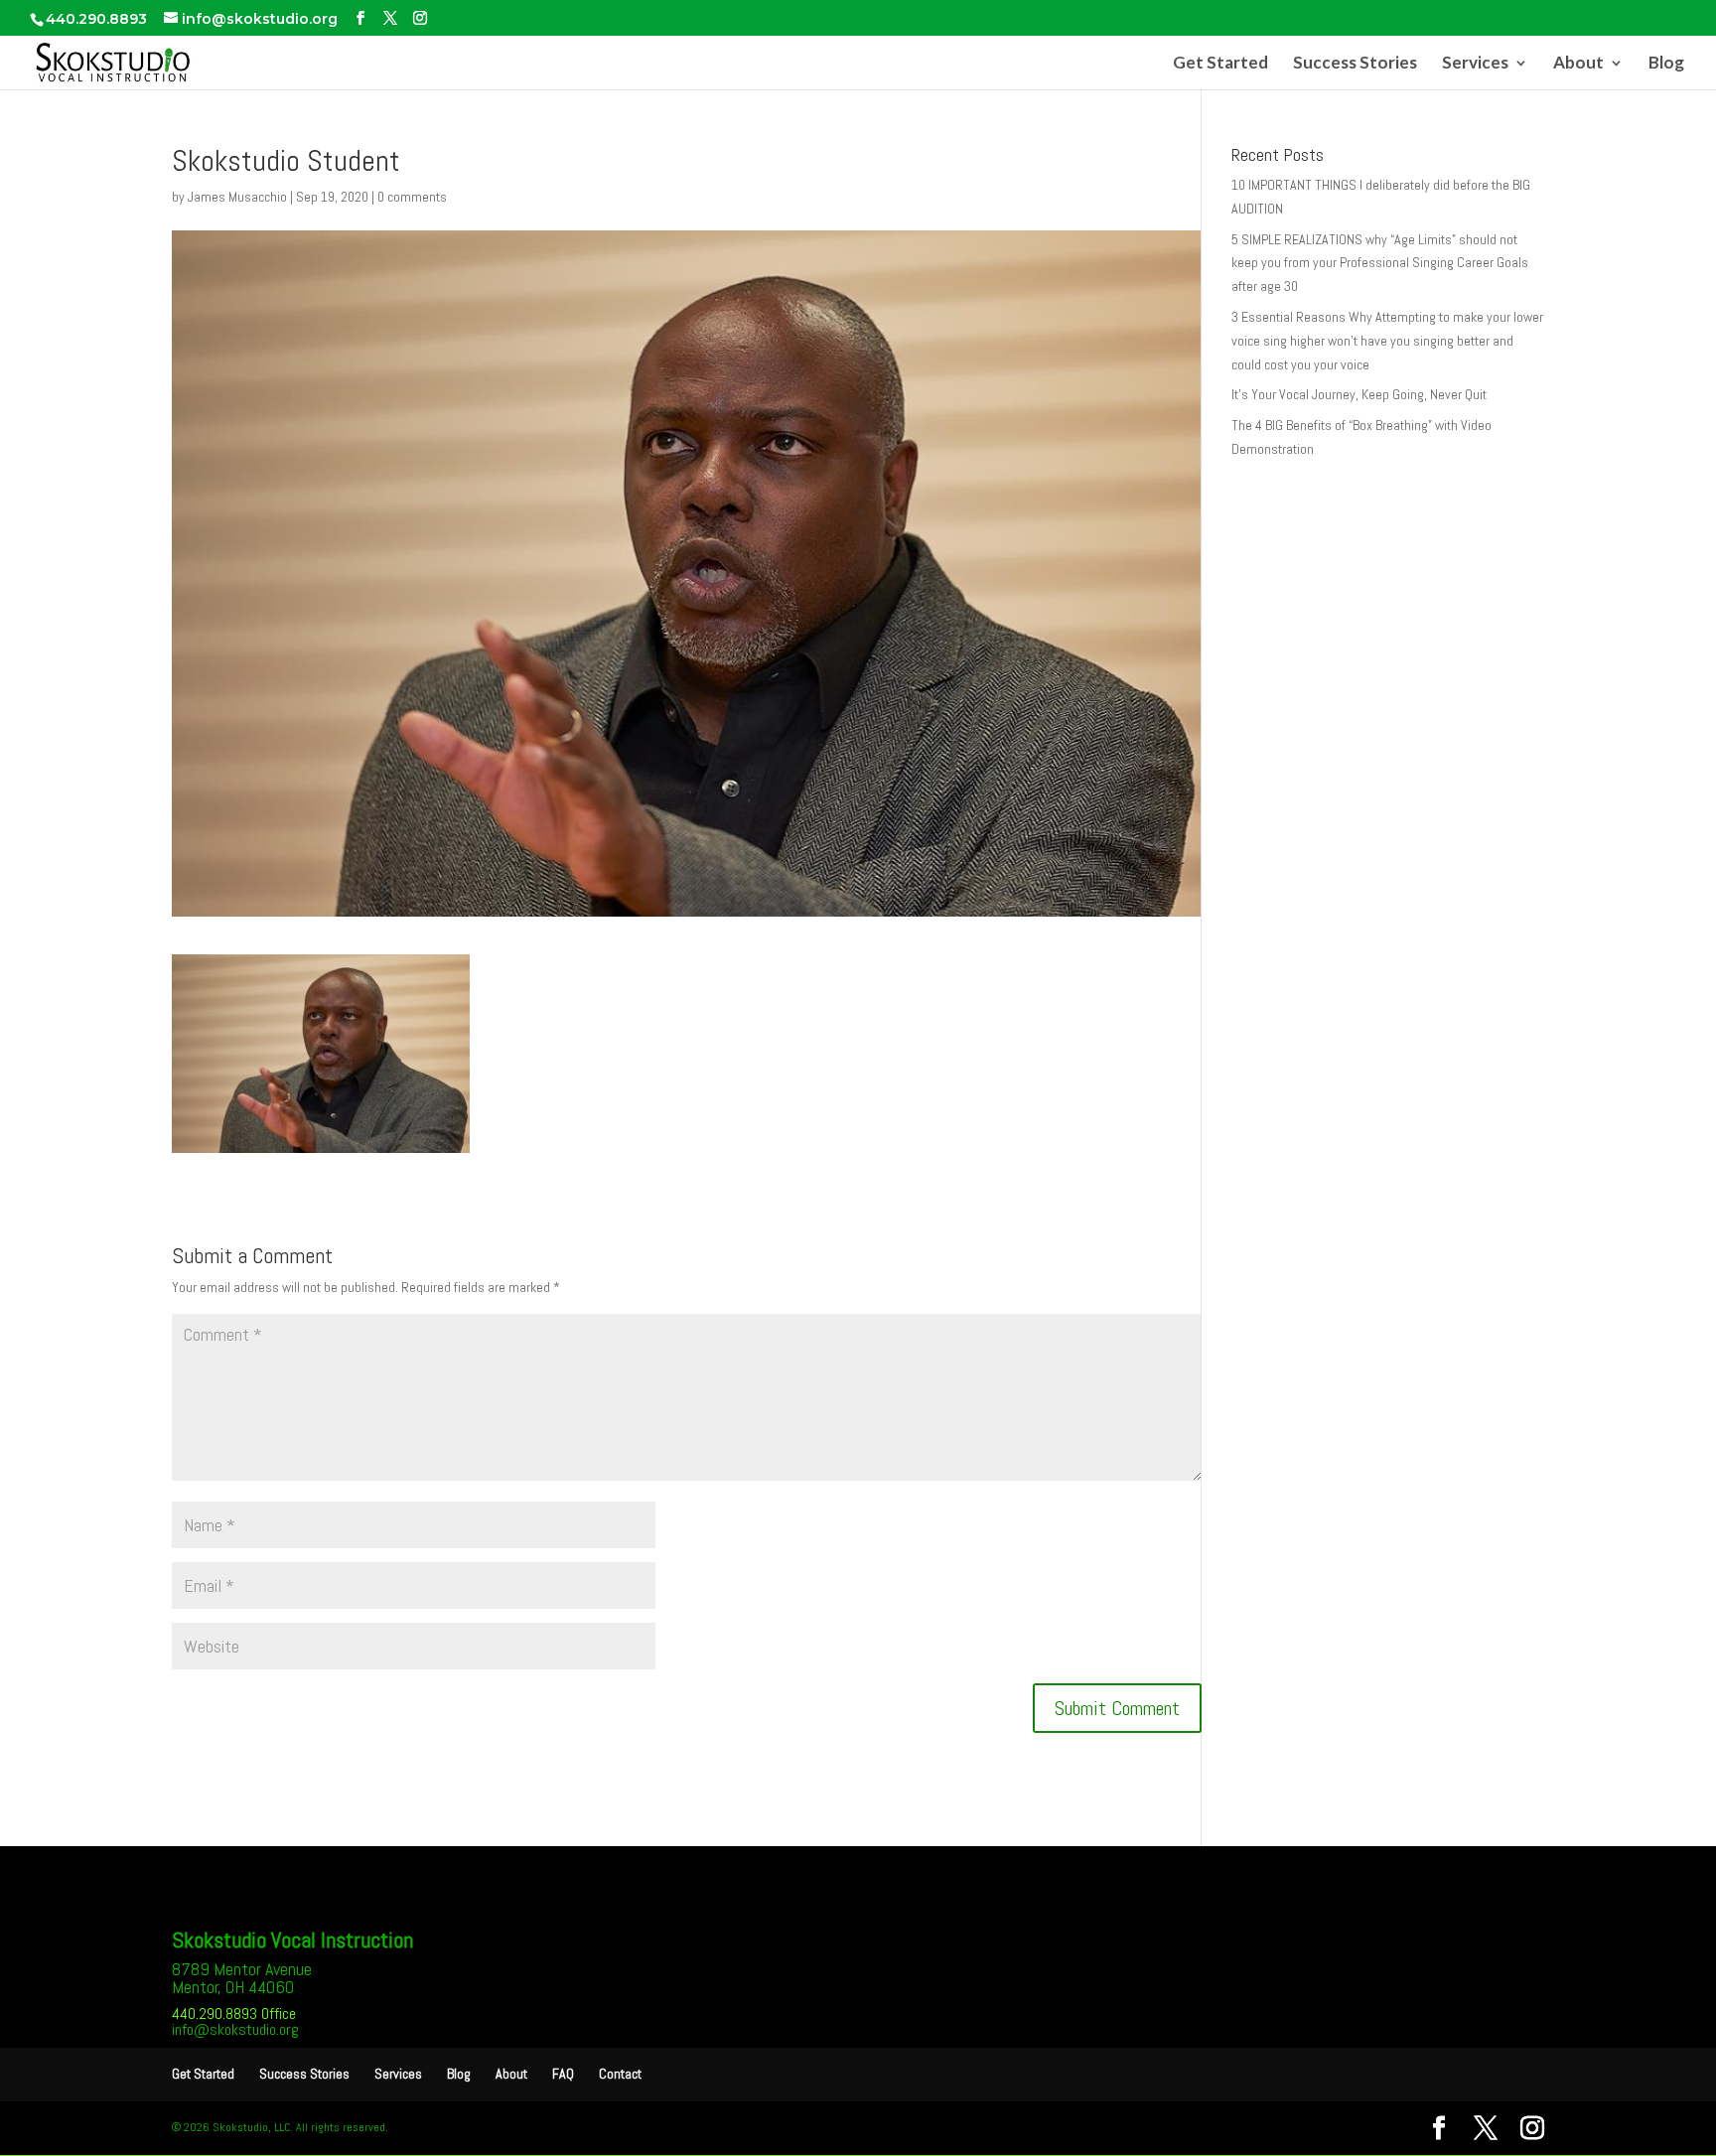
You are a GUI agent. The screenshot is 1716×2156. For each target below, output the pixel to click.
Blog (1666, 64)
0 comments (412, 197)
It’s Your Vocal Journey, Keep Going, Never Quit (1359, 394)
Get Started (1220, 64)
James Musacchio (237, 197)
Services (1475, 64)
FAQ (563, 2074)
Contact (620, 2074)
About (1578, 64)
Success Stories (1355, 64)
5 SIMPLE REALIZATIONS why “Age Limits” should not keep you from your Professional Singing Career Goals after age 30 (1380, 263)
